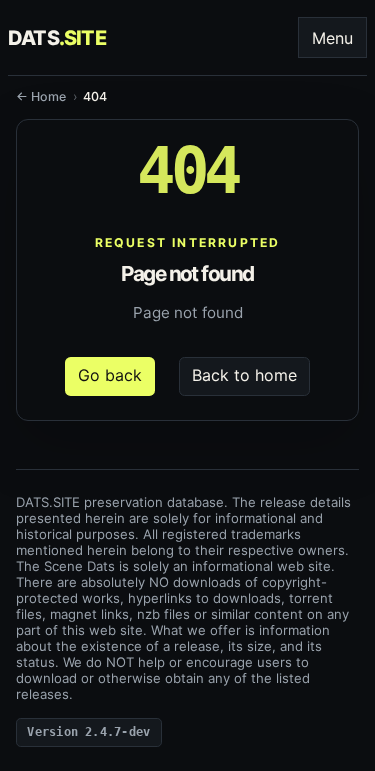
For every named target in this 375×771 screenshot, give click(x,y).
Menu (332, 38)
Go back (110, 375)
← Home (41, 96)
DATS (57, 38)
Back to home (244, 375)
